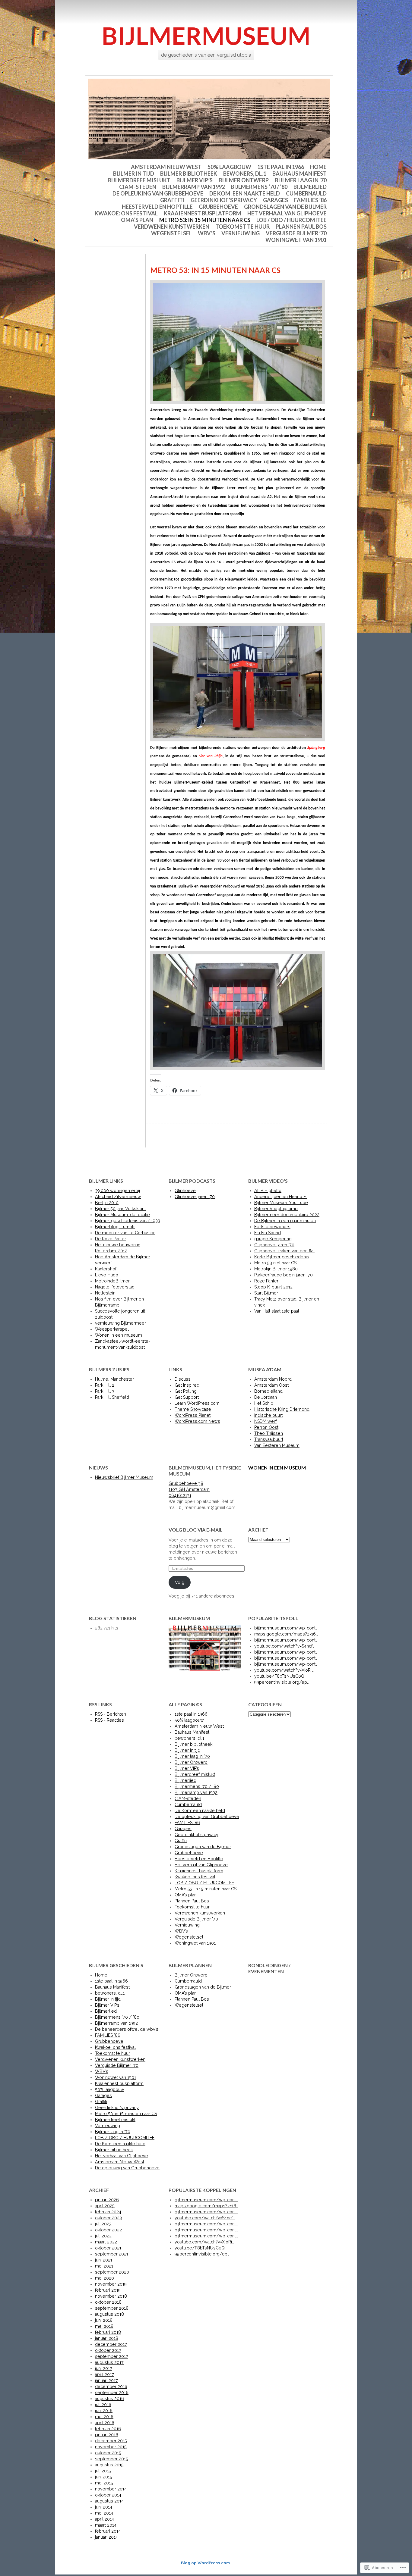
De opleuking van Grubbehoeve (158, 193)
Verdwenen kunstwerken (172, 227)
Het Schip (264, 1403)
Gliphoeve (185, 1191)
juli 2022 (103, 2236)
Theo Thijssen (269, 1433)
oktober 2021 (108, 2248)
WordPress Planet (193, 1415)
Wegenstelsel (171, 233)
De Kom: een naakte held (245, 193)
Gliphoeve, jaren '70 (195, 1197)
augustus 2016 (109, 2399)
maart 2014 (106, 2525)
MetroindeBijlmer (112, 1281)
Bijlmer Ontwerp (244, 180)
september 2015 (112, 2459)
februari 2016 (108, 2429)
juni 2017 (104, 2368)
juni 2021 (104, 2260)
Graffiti (172, 200)
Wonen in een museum (119, 1335)
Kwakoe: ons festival (126, 213)
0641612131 (180, 1495)
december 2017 (111, 2344)
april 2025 (105, 2206)
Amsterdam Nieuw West (166, 167)
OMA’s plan (137, 220)
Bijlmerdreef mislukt (139, 180)
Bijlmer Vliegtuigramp (276, 1209)
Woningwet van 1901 (296, 240)
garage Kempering (273, 1239)
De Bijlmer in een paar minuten (285, 1221)
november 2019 (111, 2284)
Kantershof (106, 1269)
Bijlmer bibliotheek (189, 174)
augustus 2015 (109, 2465)
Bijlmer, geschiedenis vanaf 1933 (128, 1221)
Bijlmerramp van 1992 (193, 187)
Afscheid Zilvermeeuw (118, 1197)
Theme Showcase (193, 1409)
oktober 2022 (108, 2230)
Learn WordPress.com (197, 1403)
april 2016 (105, 2423)
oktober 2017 (108, 2350)
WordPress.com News (197, 1421)
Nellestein (105, 1293)
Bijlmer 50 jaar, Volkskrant (120, 1209)
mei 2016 (104, 2417)
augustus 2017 (109, 2362)
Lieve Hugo (107, 1275)
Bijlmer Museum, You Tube (281, 1203)
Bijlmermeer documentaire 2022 (287, 1215)
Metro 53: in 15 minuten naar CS (205, 220)
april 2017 (105, 2374)
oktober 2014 (108, 2495)
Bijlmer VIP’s (195, 180)
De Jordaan (266, 1397)
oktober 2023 (108, 2218)
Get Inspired (187, 1385)
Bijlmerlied (310, 187)
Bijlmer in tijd (134, 174)
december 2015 (111, 2441)
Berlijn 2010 (107, 1203)
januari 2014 (106, 2537)
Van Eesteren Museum (277, 1445)
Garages (276, 200)
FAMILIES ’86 (310, 200)
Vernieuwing (241, 233)
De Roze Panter (111, 1239)
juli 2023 (103, 2224)
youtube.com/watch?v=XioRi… (284, 1670)
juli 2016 (103, 2405)
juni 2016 (104, 2411)
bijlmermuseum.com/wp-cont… (286, 1628)
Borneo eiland (268, 1391)
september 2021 (112, 2254)
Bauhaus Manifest (299, 174)
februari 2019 (108, 2290)
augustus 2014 (109, 2501)
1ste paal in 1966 (281, 167)
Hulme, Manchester (114, 1379)
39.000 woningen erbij (117, 1191)
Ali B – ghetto (268, 1191)
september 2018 (112, 2308)
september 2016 (112, 2393)
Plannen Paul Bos (301, 227)
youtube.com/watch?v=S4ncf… (284, 1646)
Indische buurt (268, 1415)
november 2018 (111, 2296)
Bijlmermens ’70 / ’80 (259, 187)
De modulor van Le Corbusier (125, 1233)
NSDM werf (265, 1421)
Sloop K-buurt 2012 (273, 1287)
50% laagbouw (229, 167)
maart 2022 (106, 2242)
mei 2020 (105, 2278)
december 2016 (111, 2387)
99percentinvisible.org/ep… (282, 1682)
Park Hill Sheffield (112, 1397)
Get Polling (186, 1391)
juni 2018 (104, 2320)
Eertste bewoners (272, 1227)
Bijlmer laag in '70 (301, 180)
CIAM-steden (138, 187)
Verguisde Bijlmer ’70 (296, 233)
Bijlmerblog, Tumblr (115, 1227)
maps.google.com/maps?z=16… (286, 1634)
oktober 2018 (108, 2302)
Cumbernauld (306, 193)
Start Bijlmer (266, 1293)
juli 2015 (103, 2471)
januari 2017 (106, 2380)
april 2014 (105, 2519)
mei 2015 (104, 2483)
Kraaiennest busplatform (203, 213)
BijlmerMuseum (206, 36)
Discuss (183, 1379)
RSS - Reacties (109, 1720)
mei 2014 (104, 2513)
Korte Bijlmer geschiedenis (282, 1257)
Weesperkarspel (112, 1329)
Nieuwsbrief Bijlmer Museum (124, 1477)
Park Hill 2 (105, 1385)
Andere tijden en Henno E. (280, 1197)
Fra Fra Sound (268, 1233)
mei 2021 (104, 2266)
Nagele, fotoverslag (115, 1287)
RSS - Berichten (111, 1714)
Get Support (187, 1397)
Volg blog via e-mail (196, 1530)
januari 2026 (107, 2200)
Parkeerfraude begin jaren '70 (284, 1275)
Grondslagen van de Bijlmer (285, 207)
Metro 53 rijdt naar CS (275, 1263)
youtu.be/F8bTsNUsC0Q (279, 1676)
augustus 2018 (109, 2314)
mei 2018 (104, 2326)
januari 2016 (107, 2435)
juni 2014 (104, 2507)
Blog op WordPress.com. (206, 2563)
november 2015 (111, 2447)
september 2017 (112, 2356)
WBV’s (207, 233)
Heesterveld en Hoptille (157, 207)
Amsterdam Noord (273, 1379)
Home (318, 167)
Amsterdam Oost (271, 1385)
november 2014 (111, 2489)
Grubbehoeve (218, 207)
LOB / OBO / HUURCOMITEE (292, 220)
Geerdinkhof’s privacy (224, 200)
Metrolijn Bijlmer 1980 (276, 1269)
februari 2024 (108, 2212)
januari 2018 (107, 2338)
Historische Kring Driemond (282, 1409)
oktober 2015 (108, 2453)
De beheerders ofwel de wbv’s (127, 2029)
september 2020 (112, 2272)
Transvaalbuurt (269, 1439)
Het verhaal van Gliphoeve (287, 213)
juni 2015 (104, 2477)
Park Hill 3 (105, 1391)
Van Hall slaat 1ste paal (277, 1311)
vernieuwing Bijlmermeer (120, 1323)
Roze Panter (266, 1281)
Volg (180, 1582)
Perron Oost (266, 1427)
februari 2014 (108, 2531)
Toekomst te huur (242, 227)
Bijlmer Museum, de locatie (122, 1215)
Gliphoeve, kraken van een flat (284, 1251)
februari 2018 (108, 2332)
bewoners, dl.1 (245, 174)
